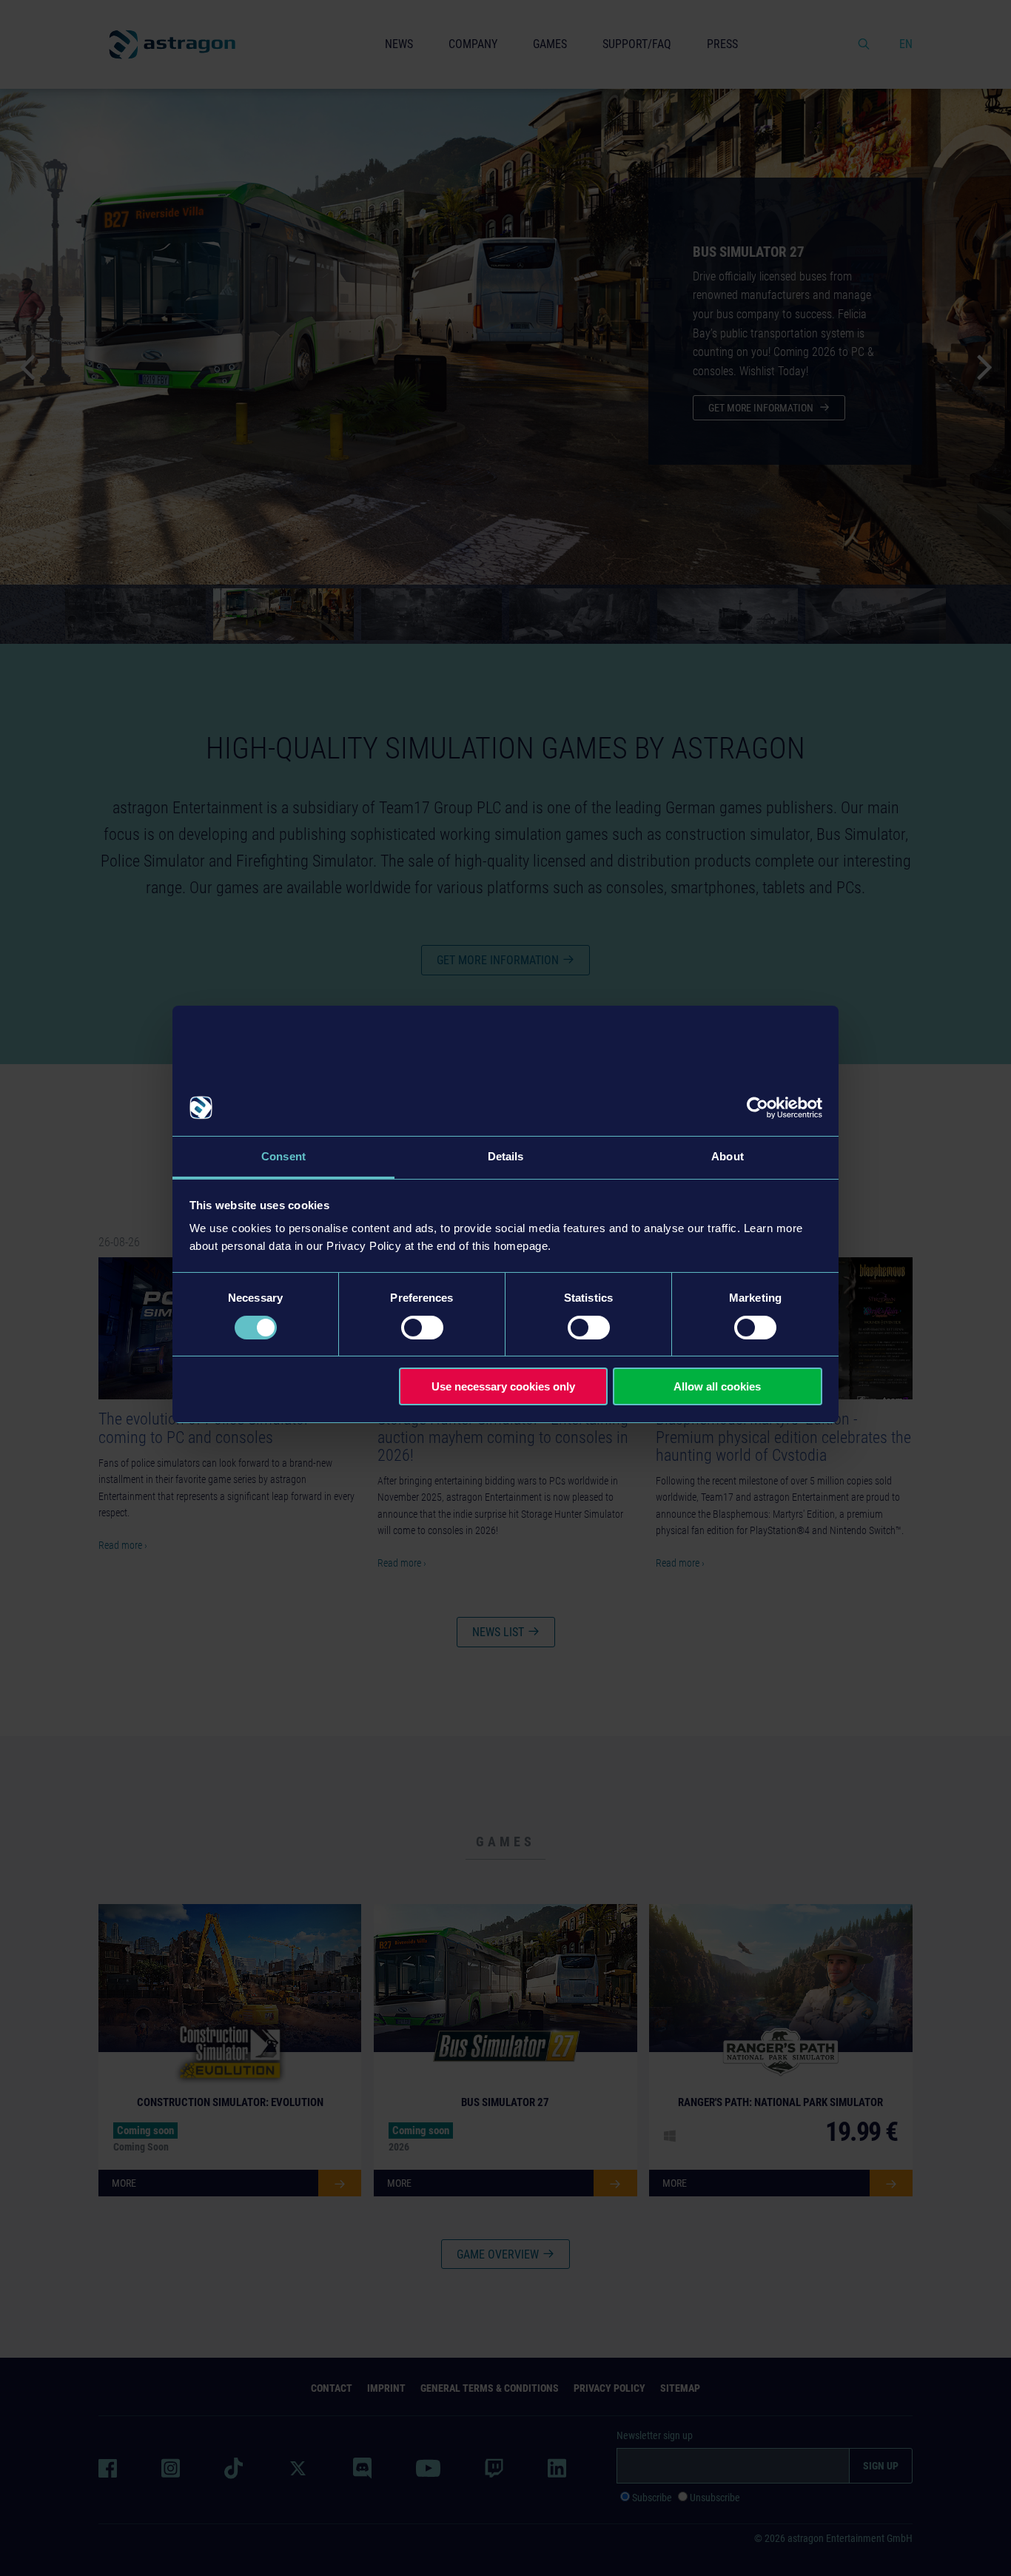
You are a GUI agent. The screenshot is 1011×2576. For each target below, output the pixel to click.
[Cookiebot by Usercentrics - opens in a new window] (758, 1108)
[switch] (422, 1328)
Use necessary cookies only (503, 1386)
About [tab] (728, 1156)
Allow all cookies (717, 1386)
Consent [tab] (283, 1156)
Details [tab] (506, 1156)
